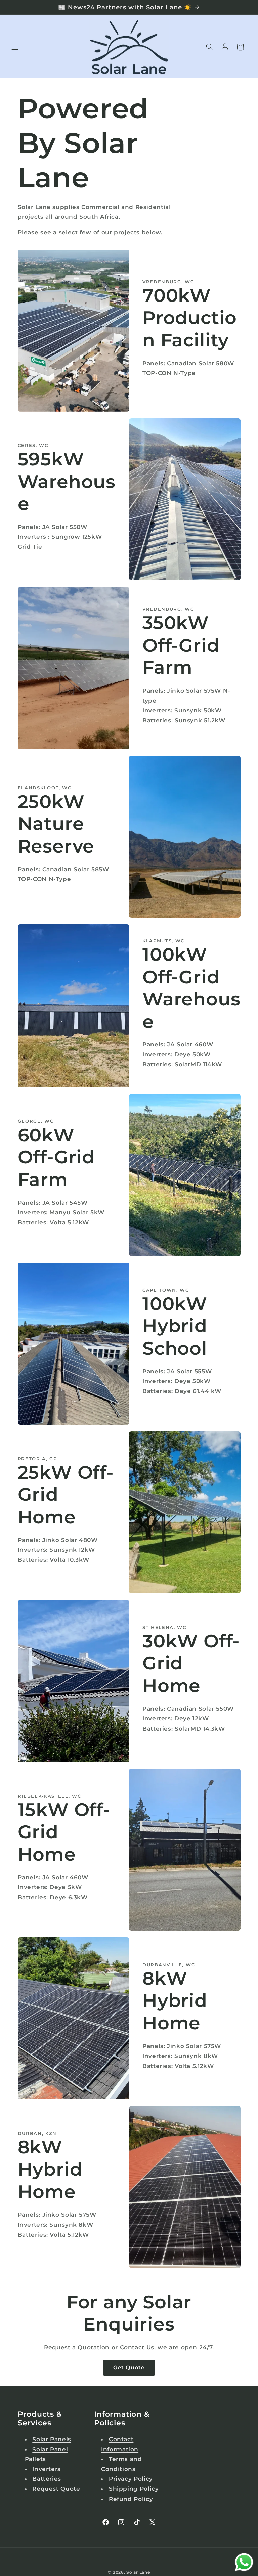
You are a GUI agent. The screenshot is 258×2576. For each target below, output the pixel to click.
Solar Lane (138, 2572)
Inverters (47, 2469)
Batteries (47, 2479)
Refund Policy (131, 2499)
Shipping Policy (134, 2489)
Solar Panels (52, 2439)
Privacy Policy (131, 2479)
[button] (15, 47)
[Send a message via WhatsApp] (244, 2562)
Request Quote (56, 2489)
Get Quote (129, 2368)
